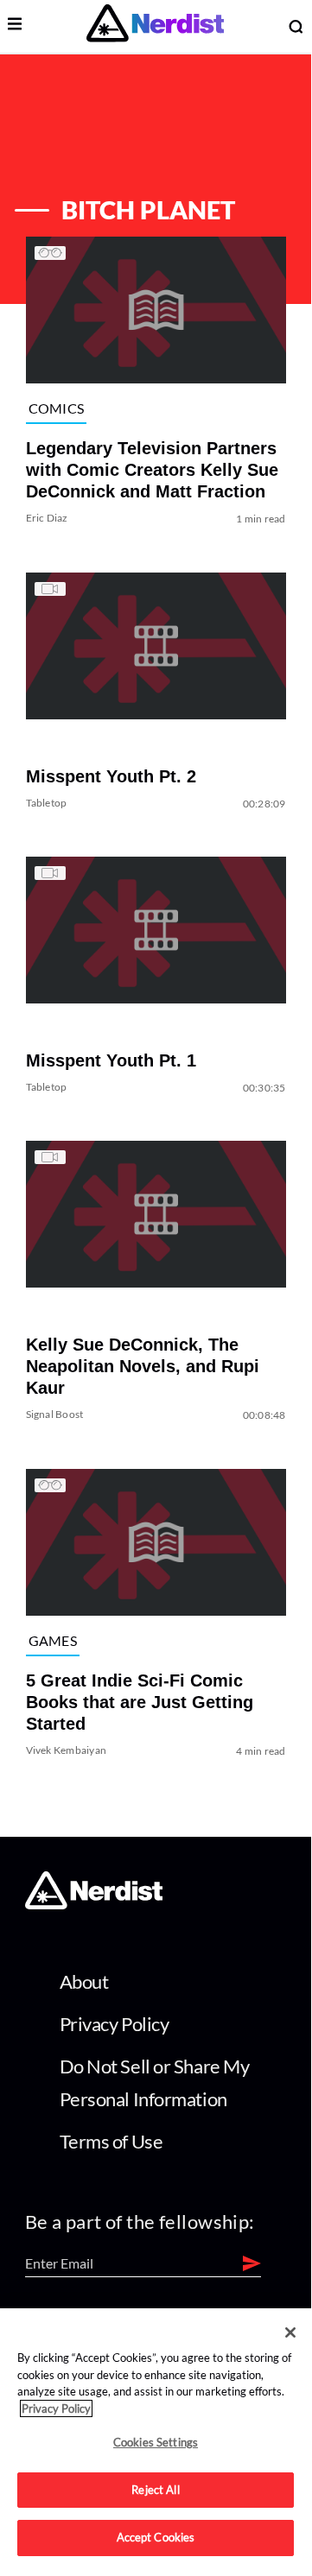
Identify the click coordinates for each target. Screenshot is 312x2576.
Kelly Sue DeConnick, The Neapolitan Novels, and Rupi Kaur (143, 1367)
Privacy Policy (115, 2024)
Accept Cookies (156, 2537)
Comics (57, 408)
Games (53, 1640)
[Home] (94, 1905)
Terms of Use (111, 2141)
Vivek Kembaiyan (67, 1750)
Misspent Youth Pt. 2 (111, 776)
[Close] (290, 2332)
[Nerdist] (155, 26)
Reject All (155, 2490)
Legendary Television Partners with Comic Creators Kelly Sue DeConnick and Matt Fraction (152, 471)
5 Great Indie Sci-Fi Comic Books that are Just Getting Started (140, 1702)
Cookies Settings (156, 2442)
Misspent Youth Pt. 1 (111, 1060)
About (84, 1981)
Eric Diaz (47, 519)
